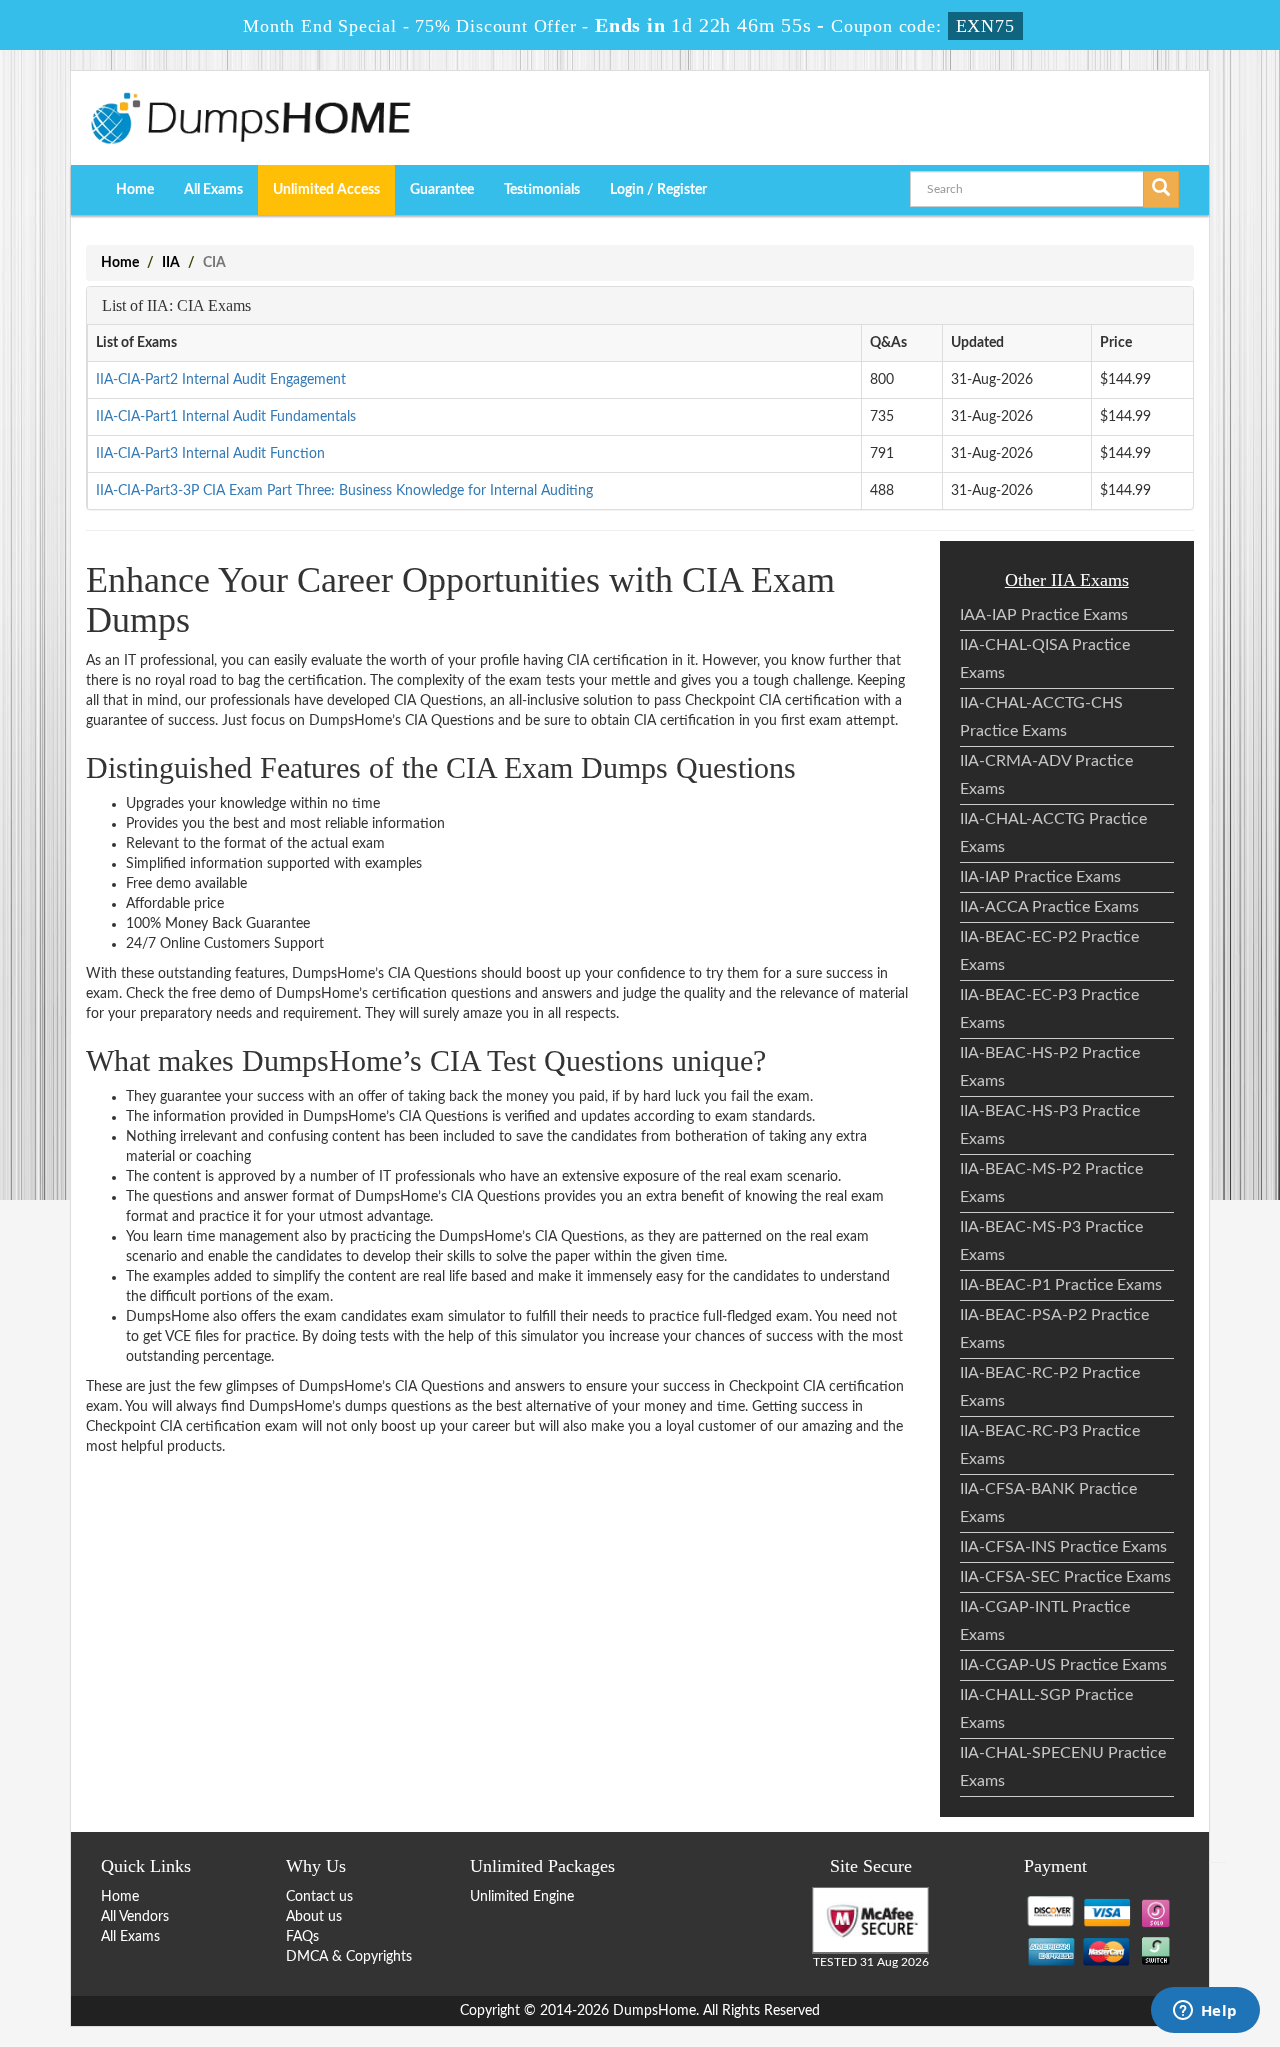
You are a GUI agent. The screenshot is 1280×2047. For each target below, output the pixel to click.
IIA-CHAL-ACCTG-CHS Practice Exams (1041, 717)
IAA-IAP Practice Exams (1044, 615)
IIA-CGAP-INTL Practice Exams (1045, 1621)
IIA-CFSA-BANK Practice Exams (1048, 1503)
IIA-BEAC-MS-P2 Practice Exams (1051, 1183)
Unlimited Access (326, 190)
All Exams (213, 190)
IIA (171, 263)
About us (314, 1917)
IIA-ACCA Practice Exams (1049, 907)
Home (135, 190)
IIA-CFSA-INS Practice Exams (1063, 1547)
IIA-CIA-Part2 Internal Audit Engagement (221, 380)
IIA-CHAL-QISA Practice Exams (1045, 659)
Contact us (319, 1897)
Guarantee (442, 190)
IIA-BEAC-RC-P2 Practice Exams (1050, 1387)
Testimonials (542, 190)
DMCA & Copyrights (349, 1957)
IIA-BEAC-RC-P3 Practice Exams (1050, 1445)
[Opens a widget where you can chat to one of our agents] (1205, 2012)
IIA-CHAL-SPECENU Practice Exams (1063, 1767)
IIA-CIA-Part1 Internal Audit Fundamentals (226, 417)
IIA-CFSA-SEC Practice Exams (1065, 1577)
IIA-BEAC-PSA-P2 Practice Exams (1054, 1329)
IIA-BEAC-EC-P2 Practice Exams (1049, 951)
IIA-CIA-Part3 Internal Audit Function (210, 454)
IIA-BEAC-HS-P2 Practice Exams (1050, 1067)
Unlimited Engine (522, 1897)
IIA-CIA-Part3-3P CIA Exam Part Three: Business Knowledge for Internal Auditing (344, 491)
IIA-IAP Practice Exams (1040, 877)
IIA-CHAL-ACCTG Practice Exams (1053, 833)
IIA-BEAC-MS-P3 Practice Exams (1051, 1241)
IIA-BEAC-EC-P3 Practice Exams (1049, 1009)
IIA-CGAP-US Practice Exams (1063, 1665)
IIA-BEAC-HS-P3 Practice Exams (1050, 1125)
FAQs (302, 1937)
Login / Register (658, 190)
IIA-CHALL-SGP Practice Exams (1046, 1709)
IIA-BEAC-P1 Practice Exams (1061, 1285)
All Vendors (135, 1917)
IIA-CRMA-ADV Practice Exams (1046, 775)
